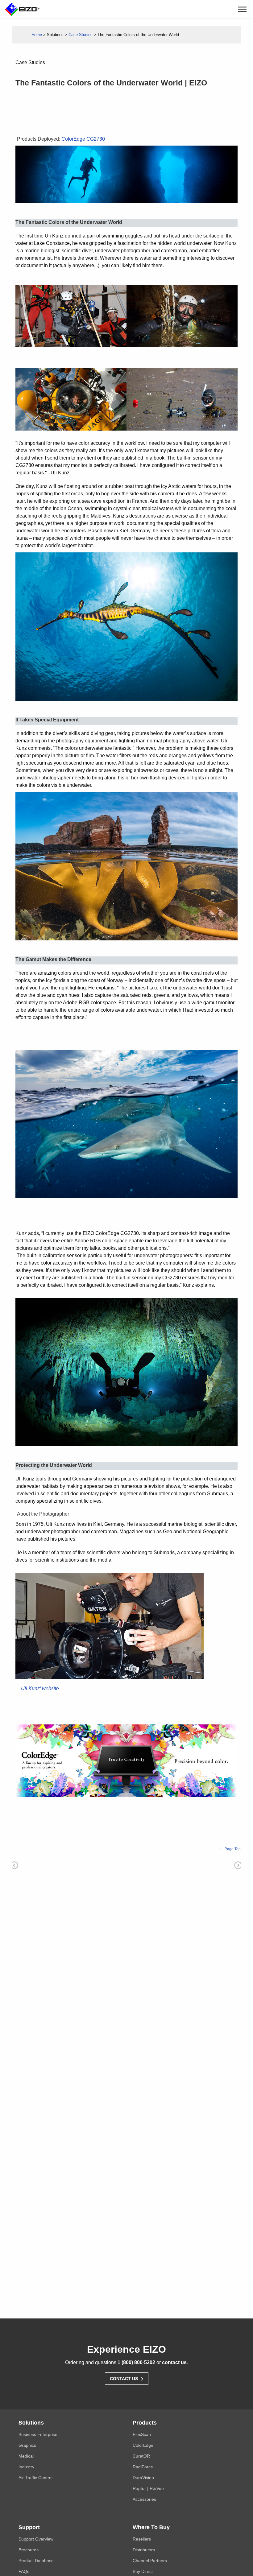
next (238, 1865)
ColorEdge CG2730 (83, 139)
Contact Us (127, 2378)
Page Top (233, 1849)
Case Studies (81, 35)
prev (14, 1865)
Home (37, 35)
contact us (174, 2362)
